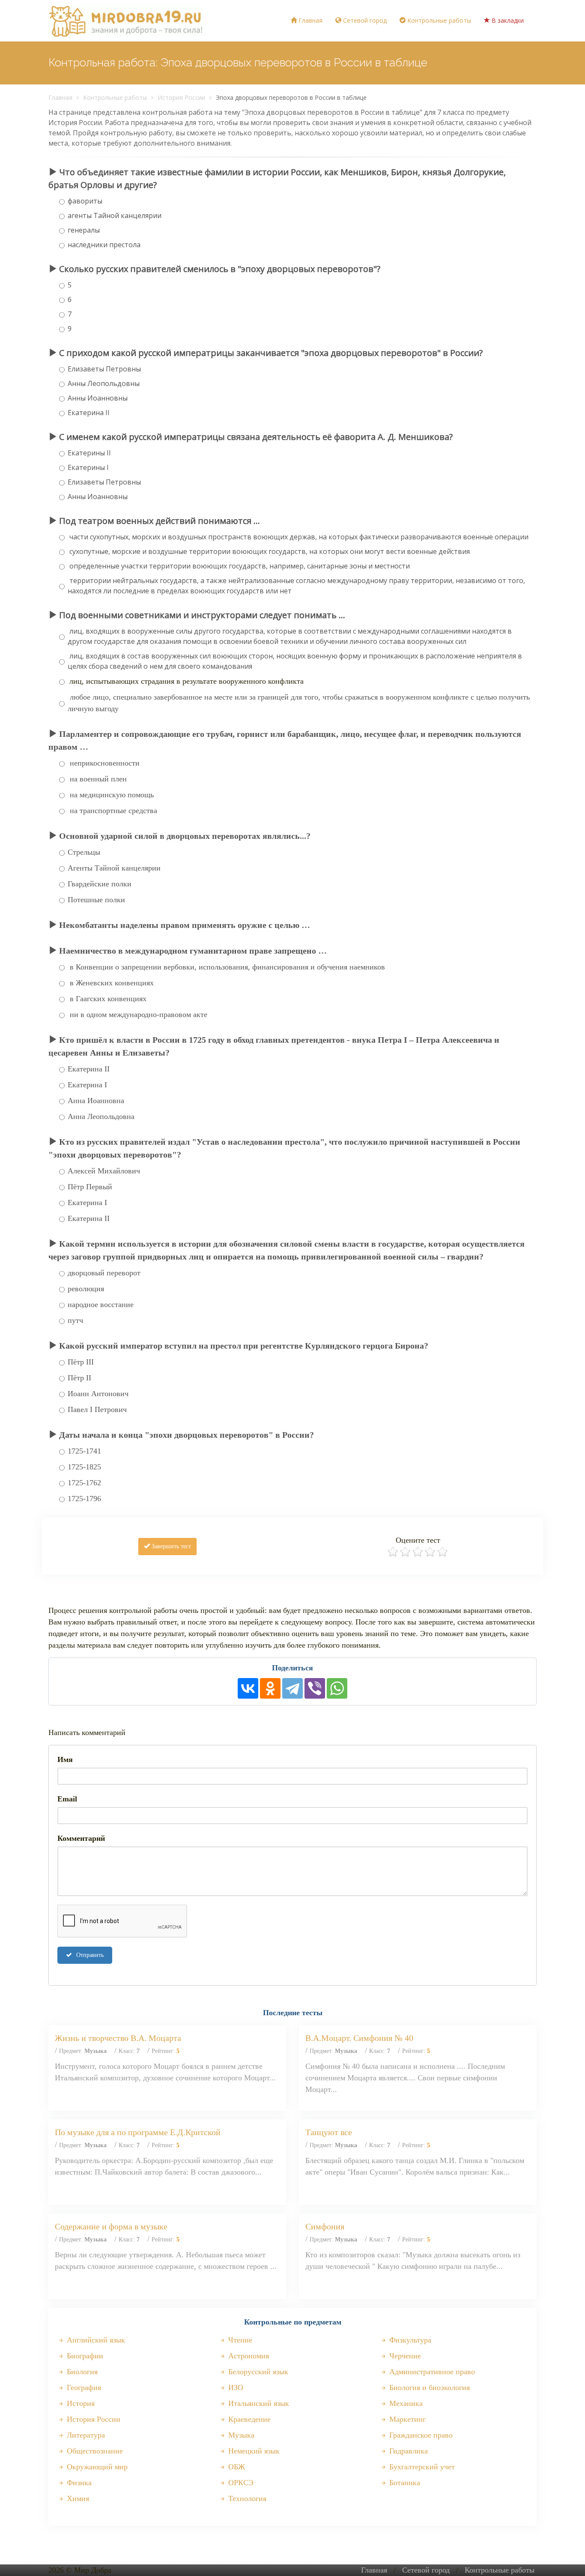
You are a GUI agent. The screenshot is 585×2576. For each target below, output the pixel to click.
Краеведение (248, 2419)
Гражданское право (420, 2435)
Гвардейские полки (100, 884)
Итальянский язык (258, 2403)
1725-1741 (84, 1451)
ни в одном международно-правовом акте (137, 1014)
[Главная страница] (126, 21)
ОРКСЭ (240, 2483)
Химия (77, 2498)
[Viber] (315, 1688)
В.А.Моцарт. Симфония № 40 (359, 2038)
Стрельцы (84, 852)
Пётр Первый (90, 1187)
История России (181, 97)
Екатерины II (89, 453)
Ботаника (404, 2483)
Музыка (240, 2435)
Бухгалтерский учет (421, 2467)
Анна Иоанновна (96, 1101)
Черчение (404, 2356)
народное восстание (101, 1304)
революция (86, 1289)
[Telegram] (292, 1688)
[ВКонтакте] (248, 1688)
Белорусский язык (257, 2372)
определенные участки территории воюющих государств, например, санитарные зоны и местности (239, 566)
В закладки (507, 20)
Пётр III (81, 1362)
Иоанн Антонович (98, 1394)
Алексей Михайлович (104, 1171)
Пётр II (79, 1378)
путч (75, 1320)
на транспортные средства (112, 811)
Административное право (431, 2372)
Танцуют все (329, 2132)
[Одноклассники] (270, 1688)
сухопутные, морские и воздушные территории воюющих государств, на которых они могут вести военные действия (269, 551)
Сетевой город (364, 20)
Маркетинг (406, 2419)
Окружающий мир (96, 2467)
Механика (405, 2403)
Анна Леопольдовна (101, 1116)
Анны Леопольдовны (104, 383)
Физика (78, 2483)
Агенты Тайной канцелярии (114, 868)
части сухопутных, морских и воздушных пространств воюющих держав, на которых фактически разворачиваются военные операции (298, 537)
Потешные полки (96, 900)
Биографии (84, 2356)
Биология (81, 2372)
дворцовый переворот (104, 1273)
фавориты (85, 201)
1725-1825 (84, 1467)
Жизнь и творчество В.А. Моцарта (118, 2038)
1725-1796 (84, 1499)
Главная (310, 20)
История (80, 2403)
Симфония (325, 2226)
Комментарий (81, 1838)
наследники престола (104, 245)
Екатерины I (88, 467)
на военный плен (97, 779)
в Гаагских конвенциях (107, 999)
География (83, 2388)
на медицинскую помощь (111, 795)
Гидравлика (407, 2451)
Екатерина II (89, 413)
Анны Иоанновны (98, 398)
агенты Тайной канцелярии (115, 215)
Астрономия (248, 2356)
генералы (84, 230)
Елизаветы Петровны (104, 369)
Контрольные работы (438, 20)
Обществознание (94, 2451)
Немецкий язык (253, 2451)
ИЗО (235, 2388)
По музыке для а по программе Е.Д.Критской (138, 2132)
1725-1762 (84, 1483)
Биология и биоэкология (428, 2388)
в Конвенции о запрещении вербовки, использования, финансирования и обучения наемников (226, 967)
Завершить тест (170, 1546)
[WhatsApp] (337, 1688)
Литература (85, 2435)
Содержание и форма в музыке (111, 2226)
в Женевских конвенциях (111, 983)
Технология (246, 2498)
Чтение (239, 2340)
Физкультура (409, 2340)
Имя (65, 1759)
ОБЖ (236, 2467)
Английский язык (95, 2340)
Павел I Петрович (97, 1409)
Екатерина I (87, 1085)
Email (67, 1799)
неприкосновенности (104, 763)
